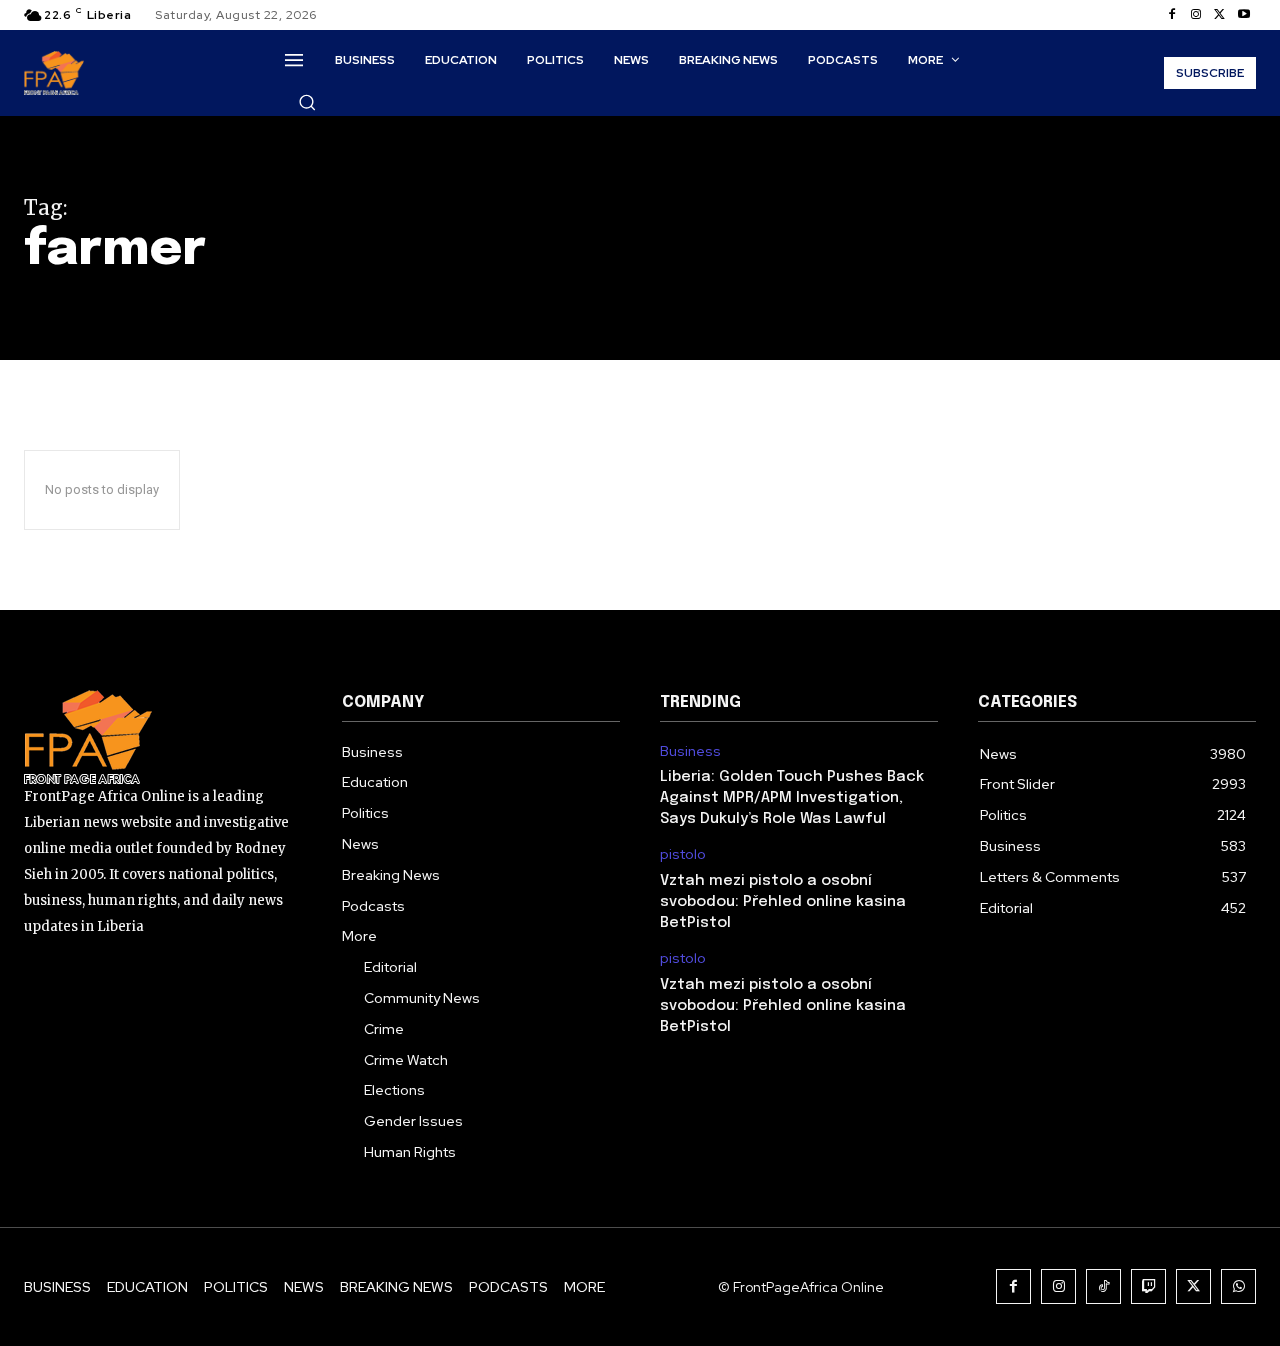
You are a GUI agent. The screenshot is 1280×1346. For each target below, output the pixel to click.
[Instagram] (1196, 15)
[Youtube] (1244, 15)
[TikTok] (1103, 1286)
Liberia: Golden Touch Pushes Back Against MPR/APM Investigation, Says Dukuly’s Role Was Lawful (792, 798)
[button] (307, 102)
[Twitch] (1148, 1286)
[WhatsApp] (1238, 1286)
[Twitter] (1220, 15)
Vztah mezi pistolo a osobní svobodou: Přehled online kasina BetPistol (783, 902)
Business (690, 751)
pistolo (683, 854)
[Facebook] (1172, 15)
